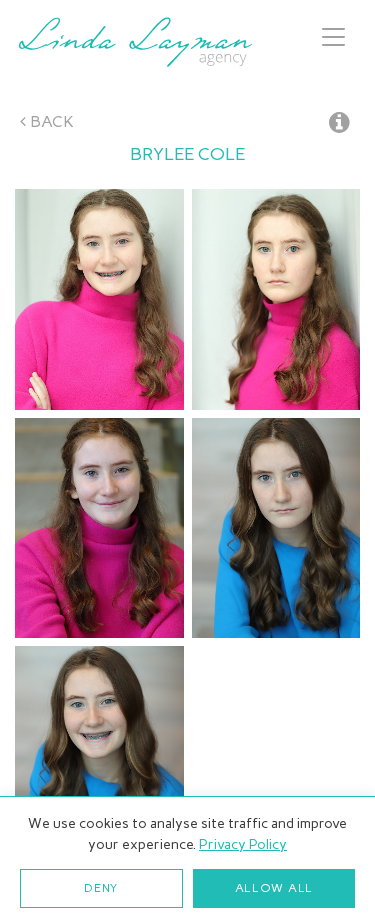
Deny (101, 888)
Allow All (274, 888)
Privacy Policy (243, 844)
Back (50, 121)
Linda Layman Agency (135, 42)
